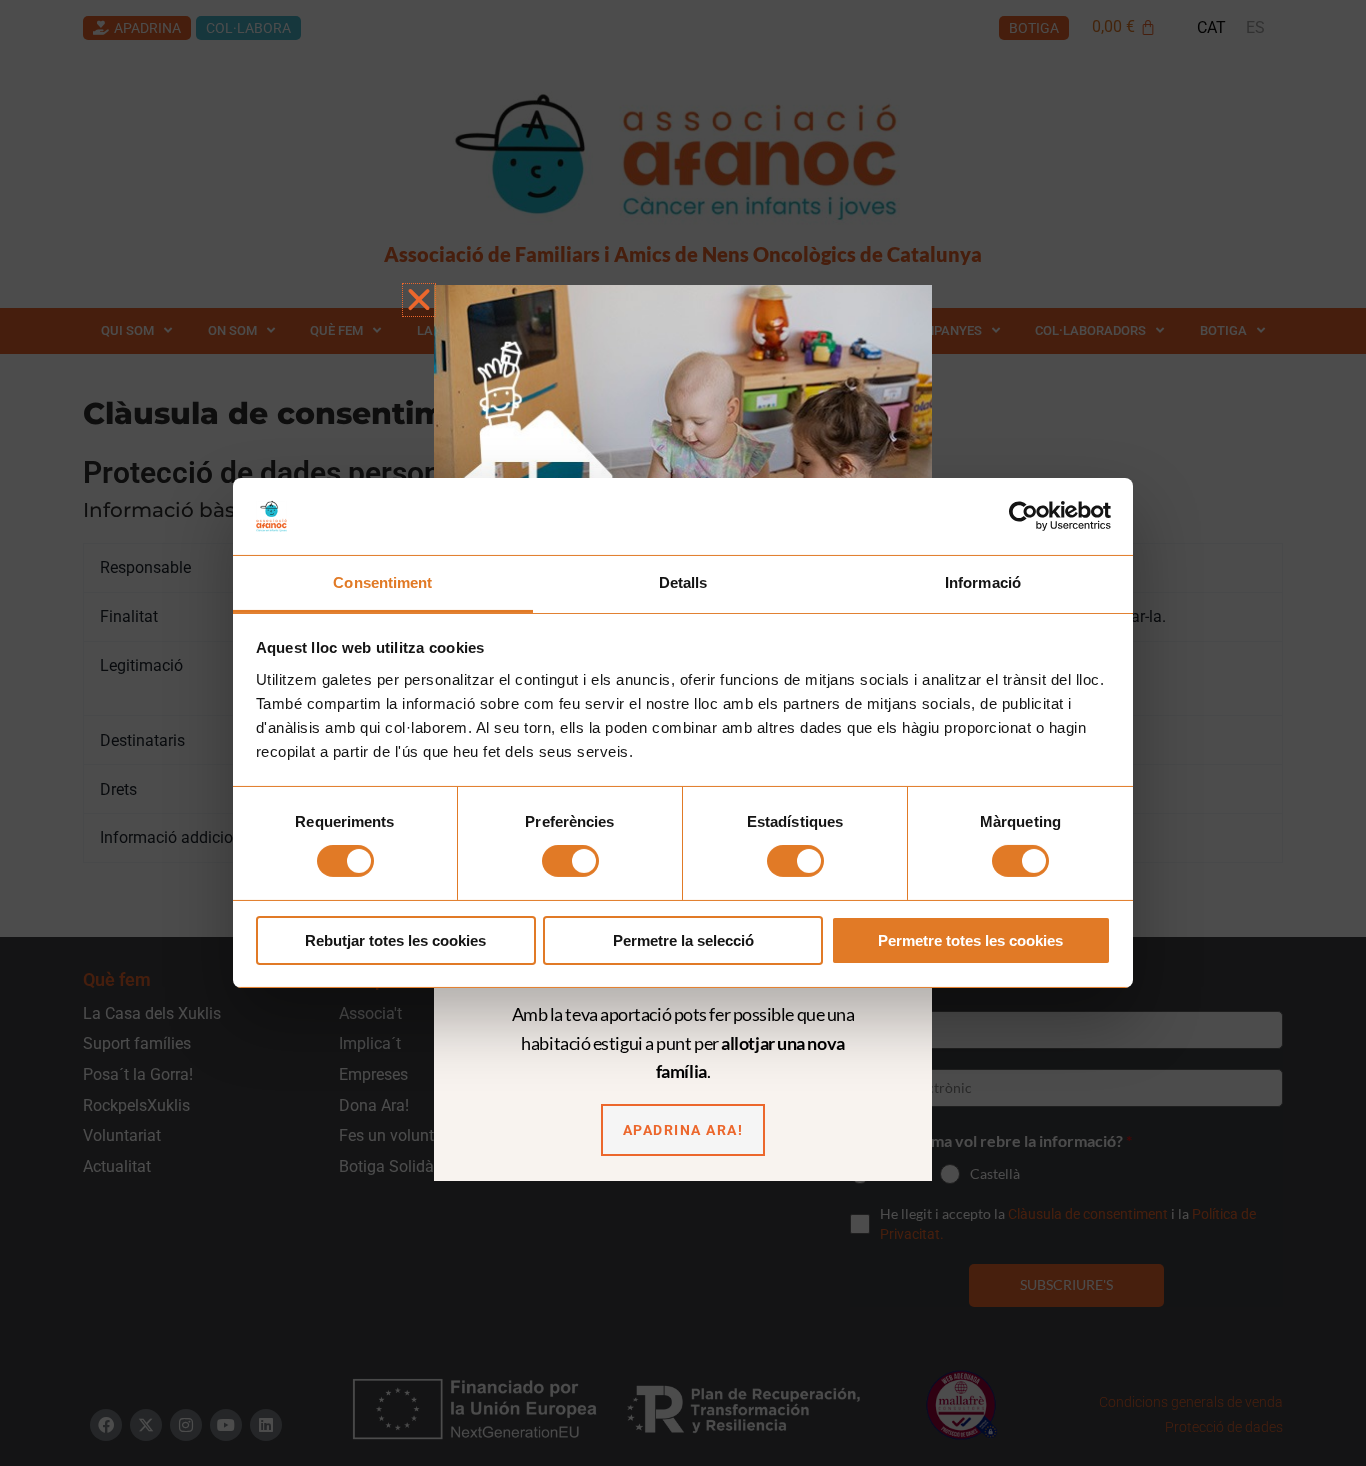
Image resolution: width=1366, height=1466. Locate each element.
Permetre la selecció (683, 940)
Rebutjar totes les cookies (395, 940)
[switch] (570, 861)
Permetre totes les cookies (970, 940)
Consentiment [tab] (382, 582)
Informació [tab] (983, 582)
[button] (419, 300)
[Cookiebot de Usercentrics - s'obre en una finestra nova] (1023, 516)
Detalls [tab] (683, 582)
